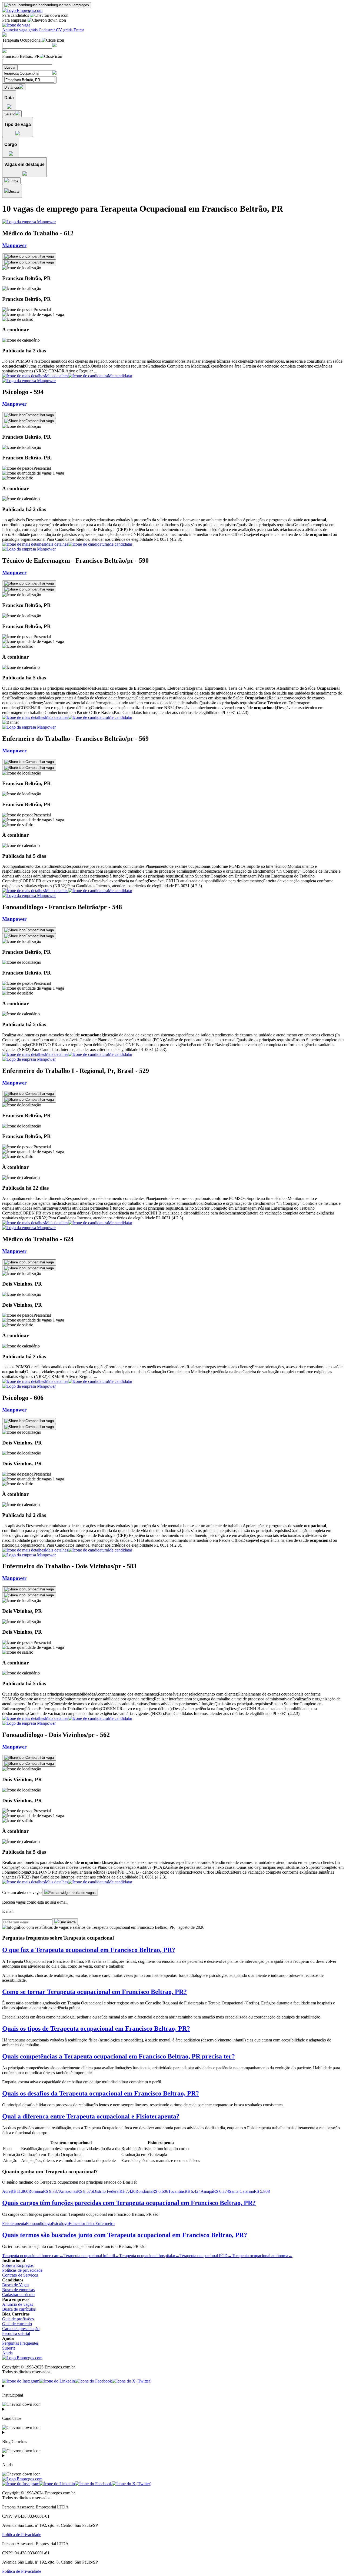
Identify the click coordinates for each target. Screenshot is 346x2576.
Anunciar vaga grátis (20, 30)
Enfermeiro (105, 2223)
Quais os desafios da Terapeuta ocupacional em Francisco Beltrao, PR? (101, 2093)
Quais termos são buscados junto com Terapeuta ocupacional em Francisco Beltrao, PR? (125, 2235)
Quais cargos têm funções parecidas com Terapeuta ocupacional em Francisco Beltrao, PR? (129, 2203)
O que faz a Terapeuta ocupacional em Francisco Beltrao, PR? (89, 1950)
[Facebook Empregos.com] (93, 2381)
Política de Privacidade (22, 2535)
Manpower (14, 245)
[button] (173, 299)
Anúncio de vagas (18, 2304)
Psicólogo (60, 2223)
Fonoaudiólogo (39, 2223)
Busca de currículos (19, 2309)
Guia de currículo (17, 2324)
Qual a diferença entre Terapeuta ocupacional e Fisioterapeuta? (91, 2116)
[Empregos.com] (22, 10)
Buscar (10, 67)
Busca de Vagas (16, 2285)
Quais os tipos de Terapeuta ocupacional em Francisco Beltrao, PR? (96, 2028)
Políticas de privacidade (22, 2270)
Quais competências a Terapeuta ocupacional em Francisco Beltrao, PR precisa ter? (119, 2056)
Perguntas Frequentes (20, 2343)
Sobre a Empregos (18, 2265)
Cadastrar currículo (18, 2295)
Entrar (79, 30)
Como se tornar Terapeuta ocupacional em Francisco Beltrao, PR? (94, 1992)
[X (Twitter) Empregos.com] (132, 2381)
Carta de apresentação (21, 2329)
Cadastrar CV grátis (56, 30)
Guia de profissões (18, 2319)
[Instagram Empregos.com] (21, 2381)
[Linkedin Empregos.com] (57, 2381)
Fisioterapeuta (14, 2223)
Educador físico (82, 2223)
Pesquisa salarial (16, 2333)
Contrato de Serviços (20, 2275)
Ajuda (7, 2353)
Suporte (9, 2348)
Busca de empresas (18, 2290)
